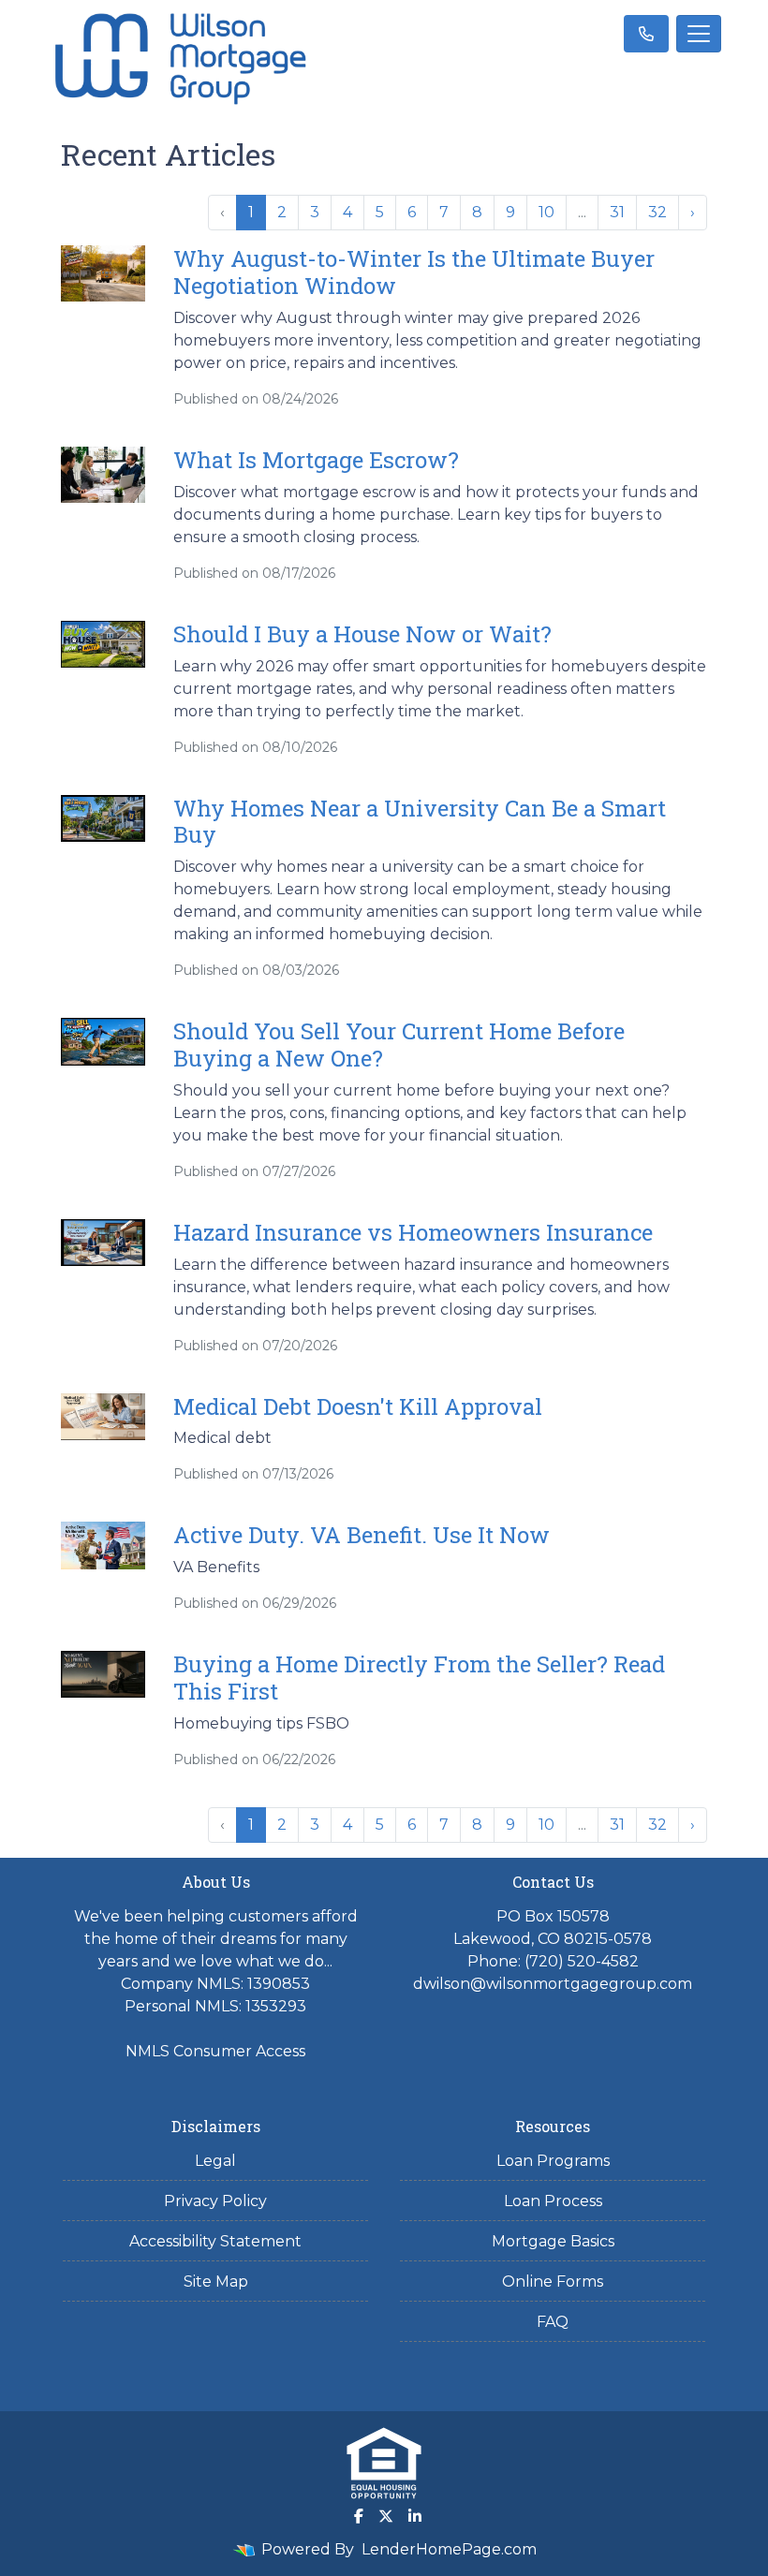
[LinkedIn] (415, 2516)
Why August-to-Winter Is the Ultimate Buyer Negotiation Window (414, 272)
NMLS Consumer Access (215, 2051)
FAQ (553, 2322)
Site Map (216, 2282)
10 (546, 212)
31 (617, 212)
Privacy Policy (215, 2201)
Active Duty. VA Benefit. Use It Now (362, 1535)
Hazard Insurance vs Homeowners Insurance (413, 1232)
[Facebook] (359, 2516)
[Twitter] (386, 2516)
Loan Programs (553, 2161)
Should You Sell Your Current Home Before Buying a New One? (399, 1045)
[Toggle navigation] (699, 34)
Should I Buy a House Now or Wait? (362, 634)
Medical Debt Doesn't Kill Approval (358, 1406)
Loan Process (553, 2201)
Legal (215, 2161)
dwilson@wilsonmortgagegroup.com (553, 1984)
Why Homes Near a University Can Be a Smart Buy (420, 822)
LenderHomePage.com (449, 2549)
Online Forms (553, 2282)
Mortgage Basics (553, 2241)
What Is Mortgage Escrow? (316, 460)
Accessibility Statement (215, 2241)
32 (657, 212)
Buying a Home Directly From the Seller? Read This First (419, 1678)
